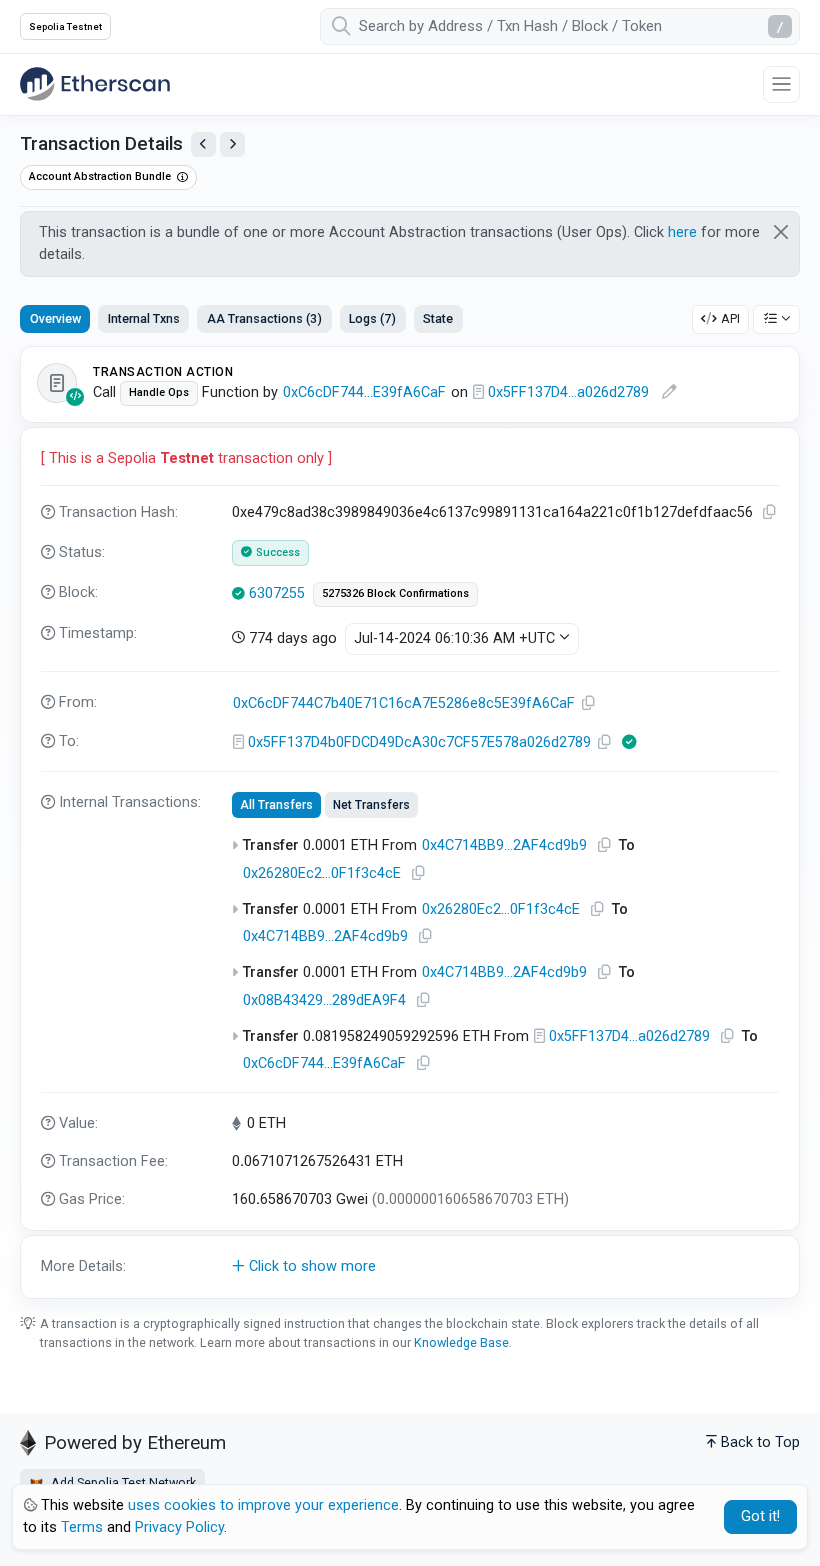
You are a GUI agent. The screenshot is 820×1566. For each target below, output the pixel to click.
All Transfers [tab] (276, 805)
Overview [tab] (55, 318)
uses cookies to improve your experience (263, 1505)
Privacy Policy (179, 1527)
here (682, 232)
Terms (82, 1527)
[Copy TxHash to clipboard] (770, 512)
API (730, 318)
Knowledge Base (461, 1342)
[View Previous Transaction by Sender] (203, 144)
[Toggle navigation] (781, 84)
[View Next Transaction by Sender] (232, 144)
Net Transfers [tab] (371, 805)
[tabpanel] (410, 822)
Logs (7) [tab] (372, 318)
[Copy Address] (589, 703)
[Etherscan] (95, 84)
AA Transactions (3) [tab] (264, 318)
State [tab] (438, 318)
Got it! (760, 1516)
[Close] (781, 232)
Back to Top (760, 1442)
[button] (410, 1267)
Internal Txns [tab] (144, 318)
